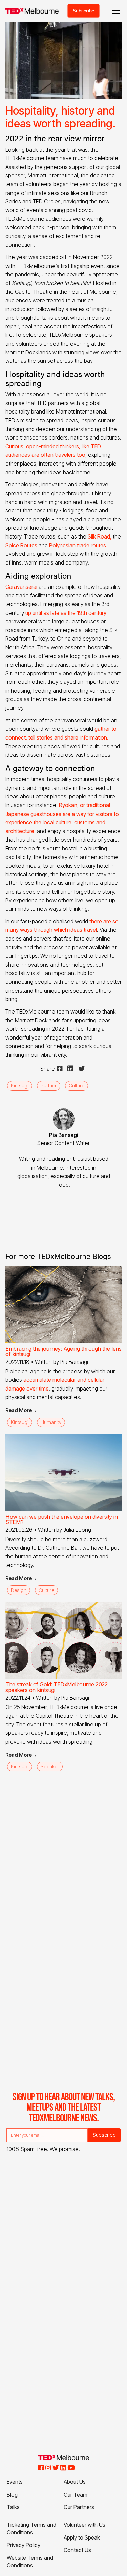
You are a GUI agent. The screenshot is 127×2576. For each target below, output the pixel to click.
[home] (32, 11)
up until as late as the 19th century (65, 613)
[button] (115, 11)
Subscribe (84, 11)
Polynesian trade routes (77, 545)
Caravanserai (21, 587)
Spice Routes (21, 545)
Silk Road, (99, 536)
